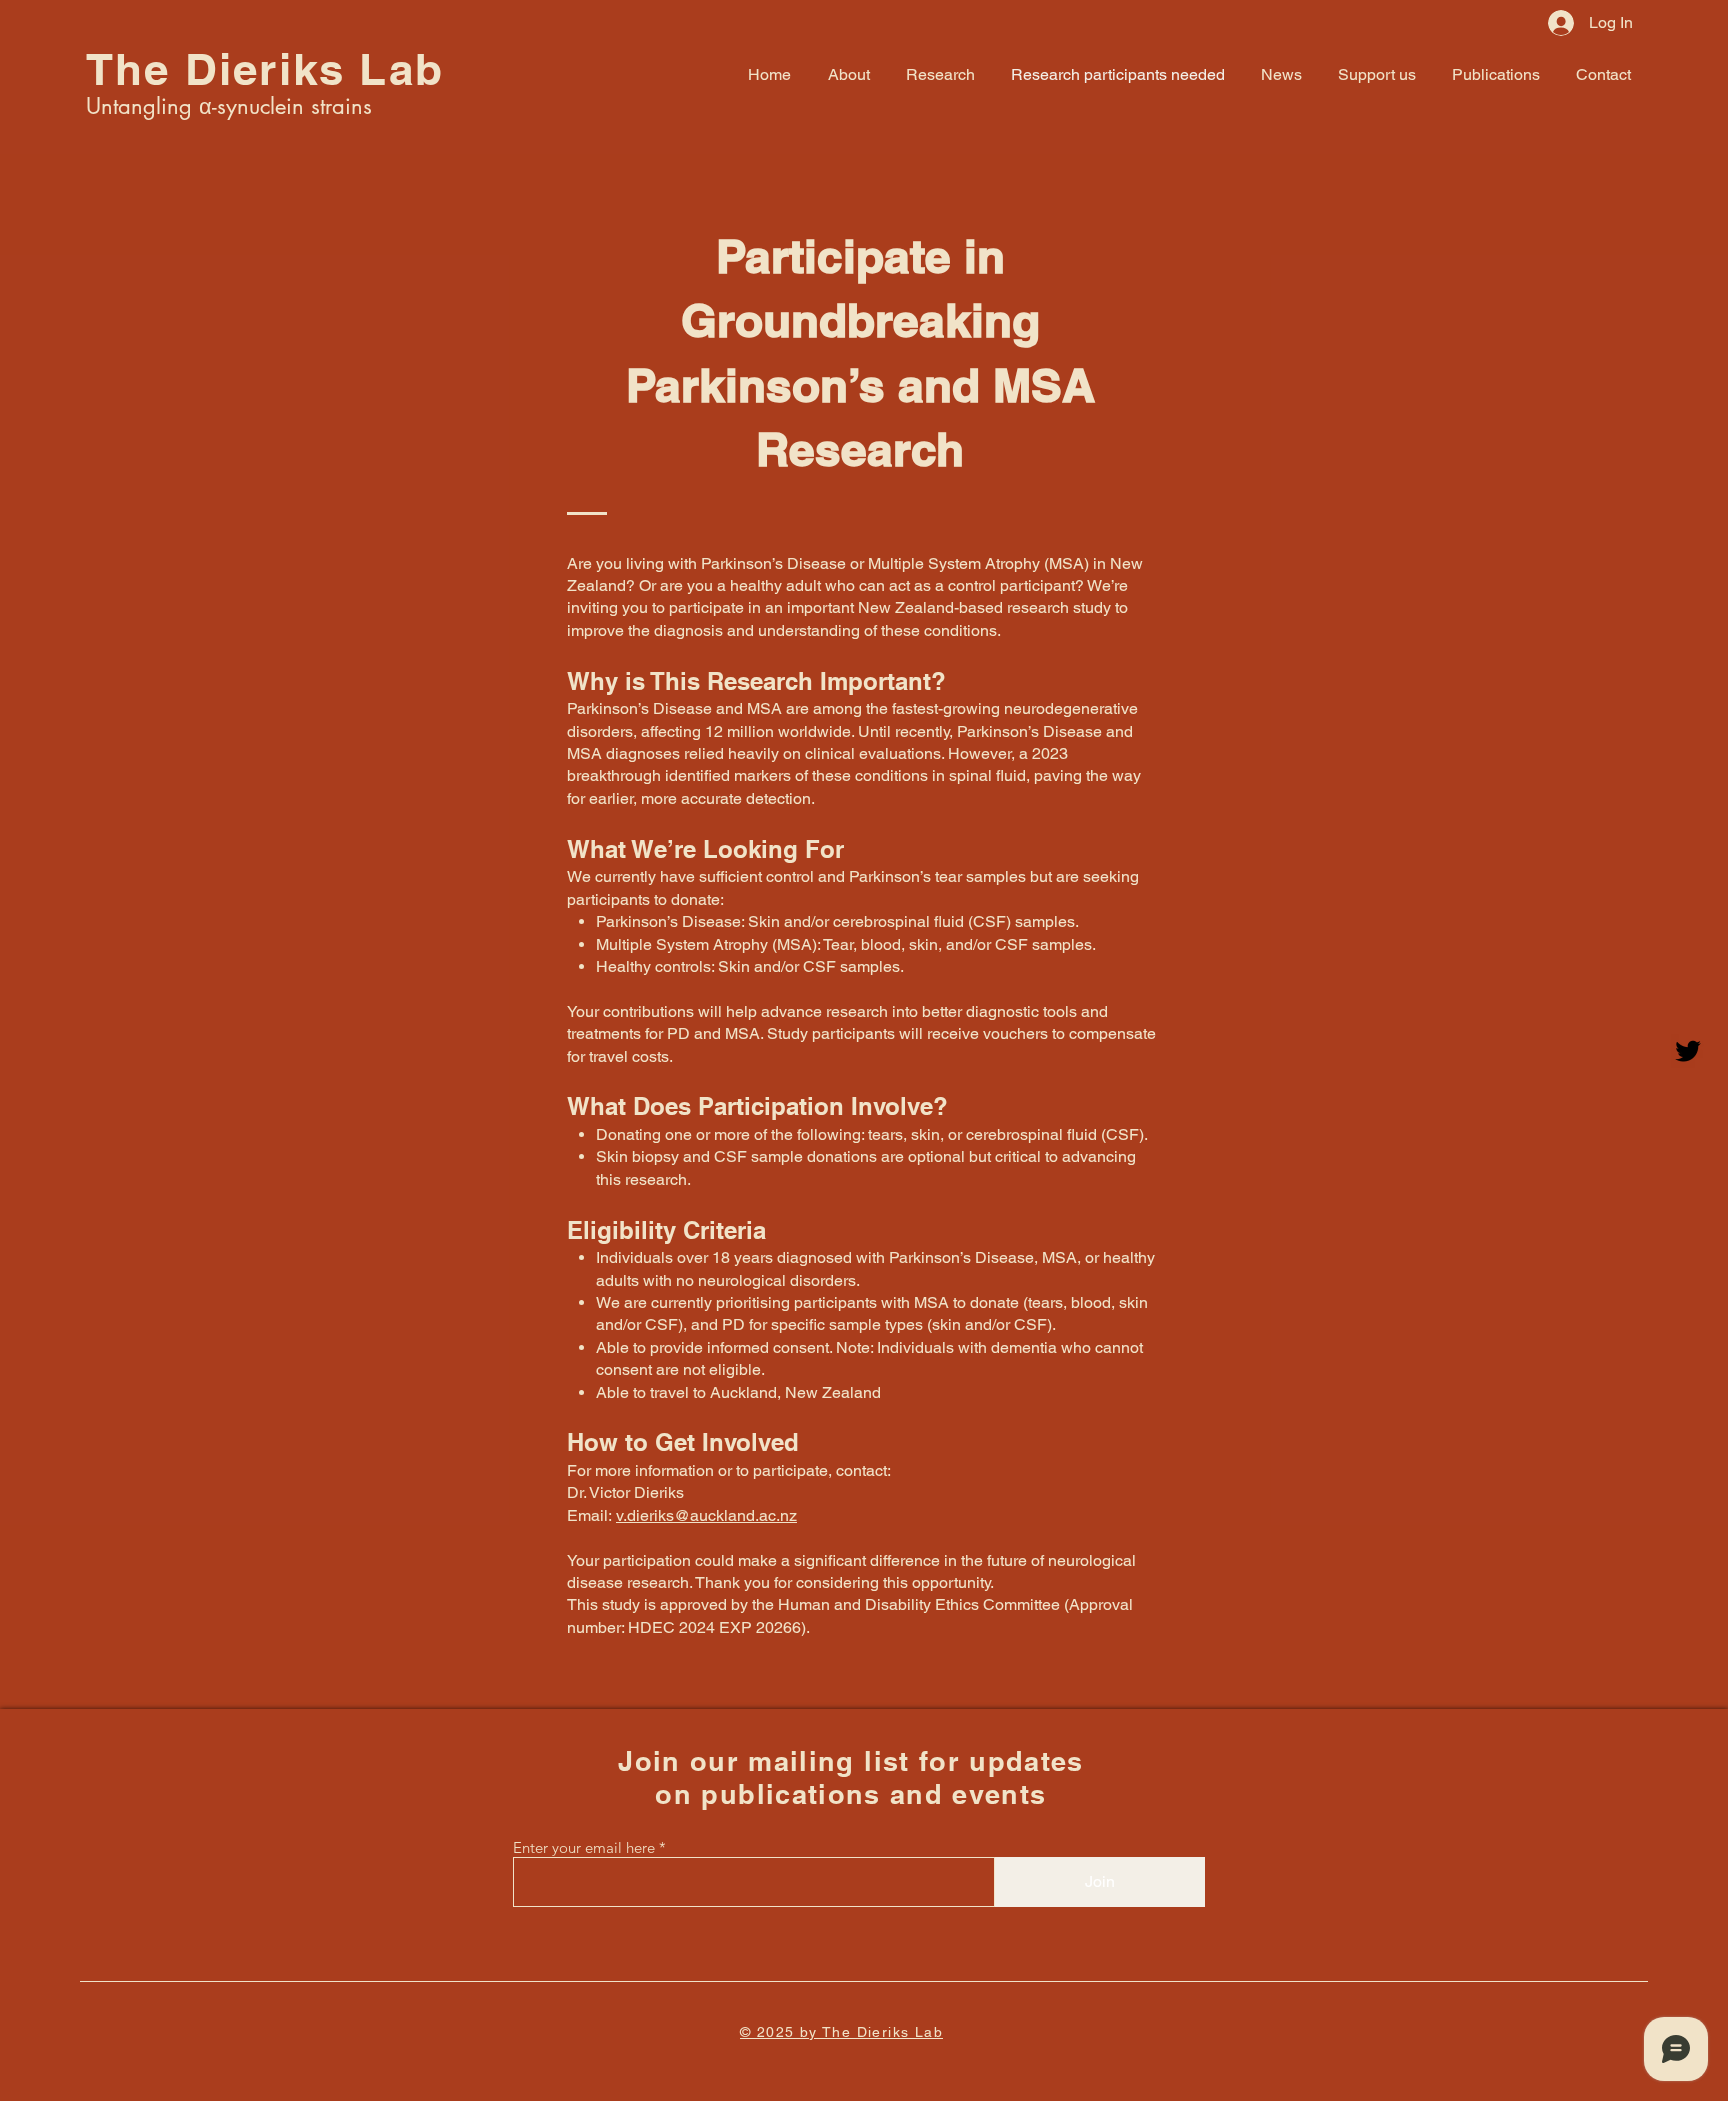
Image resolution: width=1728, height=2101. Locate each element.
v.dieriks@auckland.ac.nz (706, 1515)
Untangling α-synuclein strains (229, 106)
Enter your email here (584, 1847)
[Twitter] (1688, 1051)
